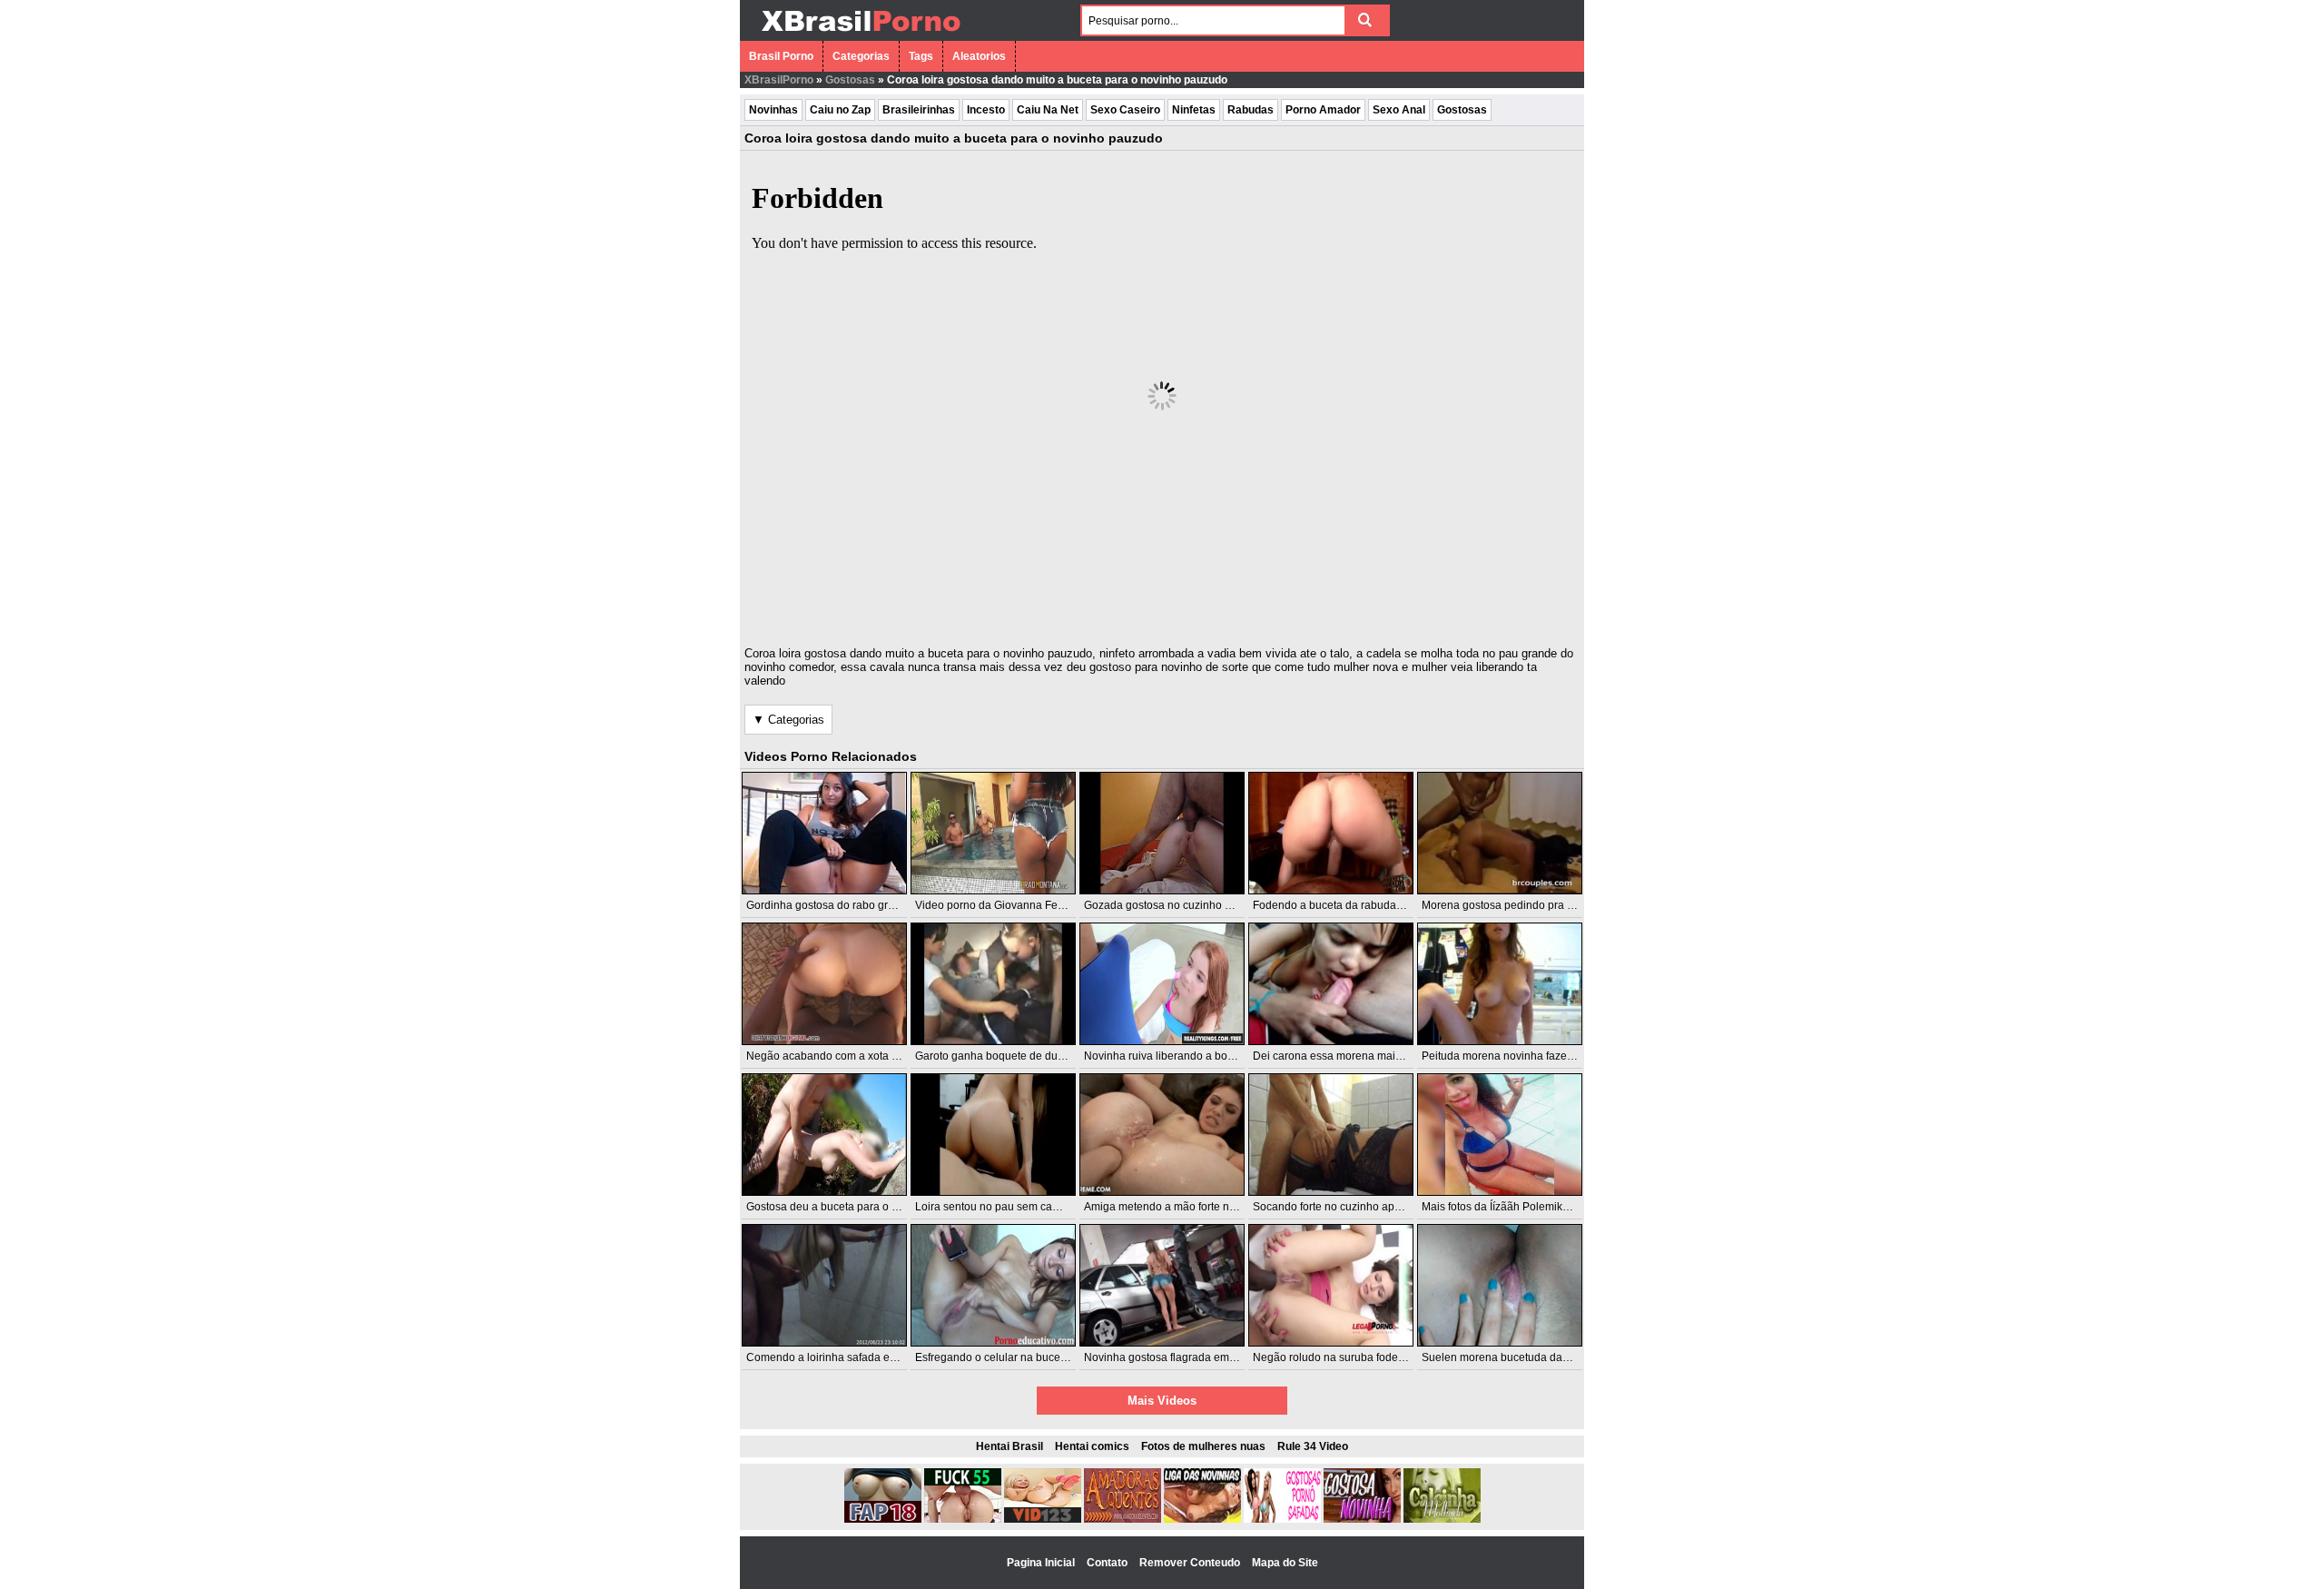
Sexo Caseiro (1125, 110)
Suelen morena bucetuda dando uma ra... (1524, 1357)
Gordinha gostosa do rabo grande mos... (846, 905)
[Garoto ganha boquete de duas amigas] (993, 984)
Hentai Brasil (1009, 1446)
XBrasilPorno (779, 80)
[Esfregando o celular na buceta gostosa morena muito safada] (993, 1285)
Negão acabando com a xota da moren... (847, 1056)
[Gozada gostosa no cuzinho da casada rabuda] (1162, 833)
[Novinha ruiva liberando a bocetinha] (1162, 984)
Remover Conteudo (1191, 1563)
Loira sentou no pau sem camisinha (1003, 1207)
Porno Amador (1323, 110)
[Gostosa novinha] (1362, 1519)
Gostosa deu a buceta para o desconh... (844, 1207)
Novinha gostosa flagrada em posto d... (1180, 1357)
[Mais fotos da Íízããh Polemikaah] (1500, 1135)
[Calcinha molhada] (1442, 1519)
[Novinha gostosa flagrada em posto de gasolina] (1162, 1285)
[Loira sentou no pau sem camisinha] (993, 1135)
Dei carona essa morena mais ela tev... (1348, 1056)
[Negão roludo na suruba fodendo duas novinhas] (1331, 1285)
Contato (1108, 1563)
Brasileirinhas (919, 110)
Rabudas (1251, 110)
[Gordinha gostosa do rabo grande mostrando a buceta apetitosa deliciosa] (824, 833)
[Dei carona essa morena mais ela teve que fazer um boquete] (1331, 984)
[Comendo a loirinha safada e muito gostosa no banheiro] (824, 1285)
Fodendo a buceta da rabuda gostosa (1345, 905)
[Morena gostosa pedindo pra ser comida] (1500, 833)
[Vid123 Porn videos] (1043, 1519)
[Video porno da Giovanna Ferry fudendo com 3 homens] (993, 833)
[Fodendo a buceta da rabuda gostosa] (1331, 833)
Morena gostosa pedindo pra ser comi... (1519, 905)
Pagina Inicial (1042, 1563)
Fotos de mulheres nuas (1203, 1446)
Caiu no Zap (840, 110)
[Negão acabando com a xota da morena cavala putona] (824, 984)
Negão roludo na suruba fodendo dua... (1350, 1357)
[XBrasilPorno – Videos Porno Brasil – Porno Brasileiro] (860, 34)
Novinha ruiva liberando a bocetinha (1174, 1056)
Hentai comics (1092, 1446)
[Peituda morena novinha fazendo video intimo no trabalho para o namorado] (1500, 984)
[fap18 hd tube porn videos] (883, 1519)
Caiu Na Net (1048, 110)
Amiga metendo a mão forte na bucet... (1179, 1207)
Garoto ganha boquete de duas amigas (1012, 1056)
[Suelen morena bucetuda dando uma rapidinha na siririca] (1500, 1285)
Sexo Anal (1399, 110)
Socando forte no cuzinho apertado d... (1348, 1207)
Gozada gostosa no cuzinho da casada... (1184, 905)
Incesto (986, 110)
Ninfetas (1194, 110)
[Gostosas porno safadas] (1282, 1519)
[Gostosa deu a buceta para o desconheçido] (824, 1135)
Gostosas (850, 80)
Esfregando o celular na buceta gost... (1008, 1357)
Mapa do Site (1285, 1563)
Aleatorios (979, 56)
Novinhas (773, 110)
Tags (921, 56)
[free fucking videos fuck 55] (963, 1519)
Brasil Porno (781, 56)
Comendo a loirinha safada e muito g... (842, 1357)
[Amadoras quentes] (1123, 1519)
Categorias (861, 56)
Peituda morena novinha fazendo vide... (1520, 1056)
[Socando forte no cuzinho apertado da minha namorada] (1331, 1135)
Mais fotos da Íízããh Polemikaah (1502, 1207)
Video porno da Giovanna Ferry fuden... (1012, 905)
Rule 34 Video (1313, 1446)
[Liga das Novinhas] (1202, 1519)
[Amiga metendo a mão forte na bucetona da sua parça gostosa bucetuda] (1162, 1135)
